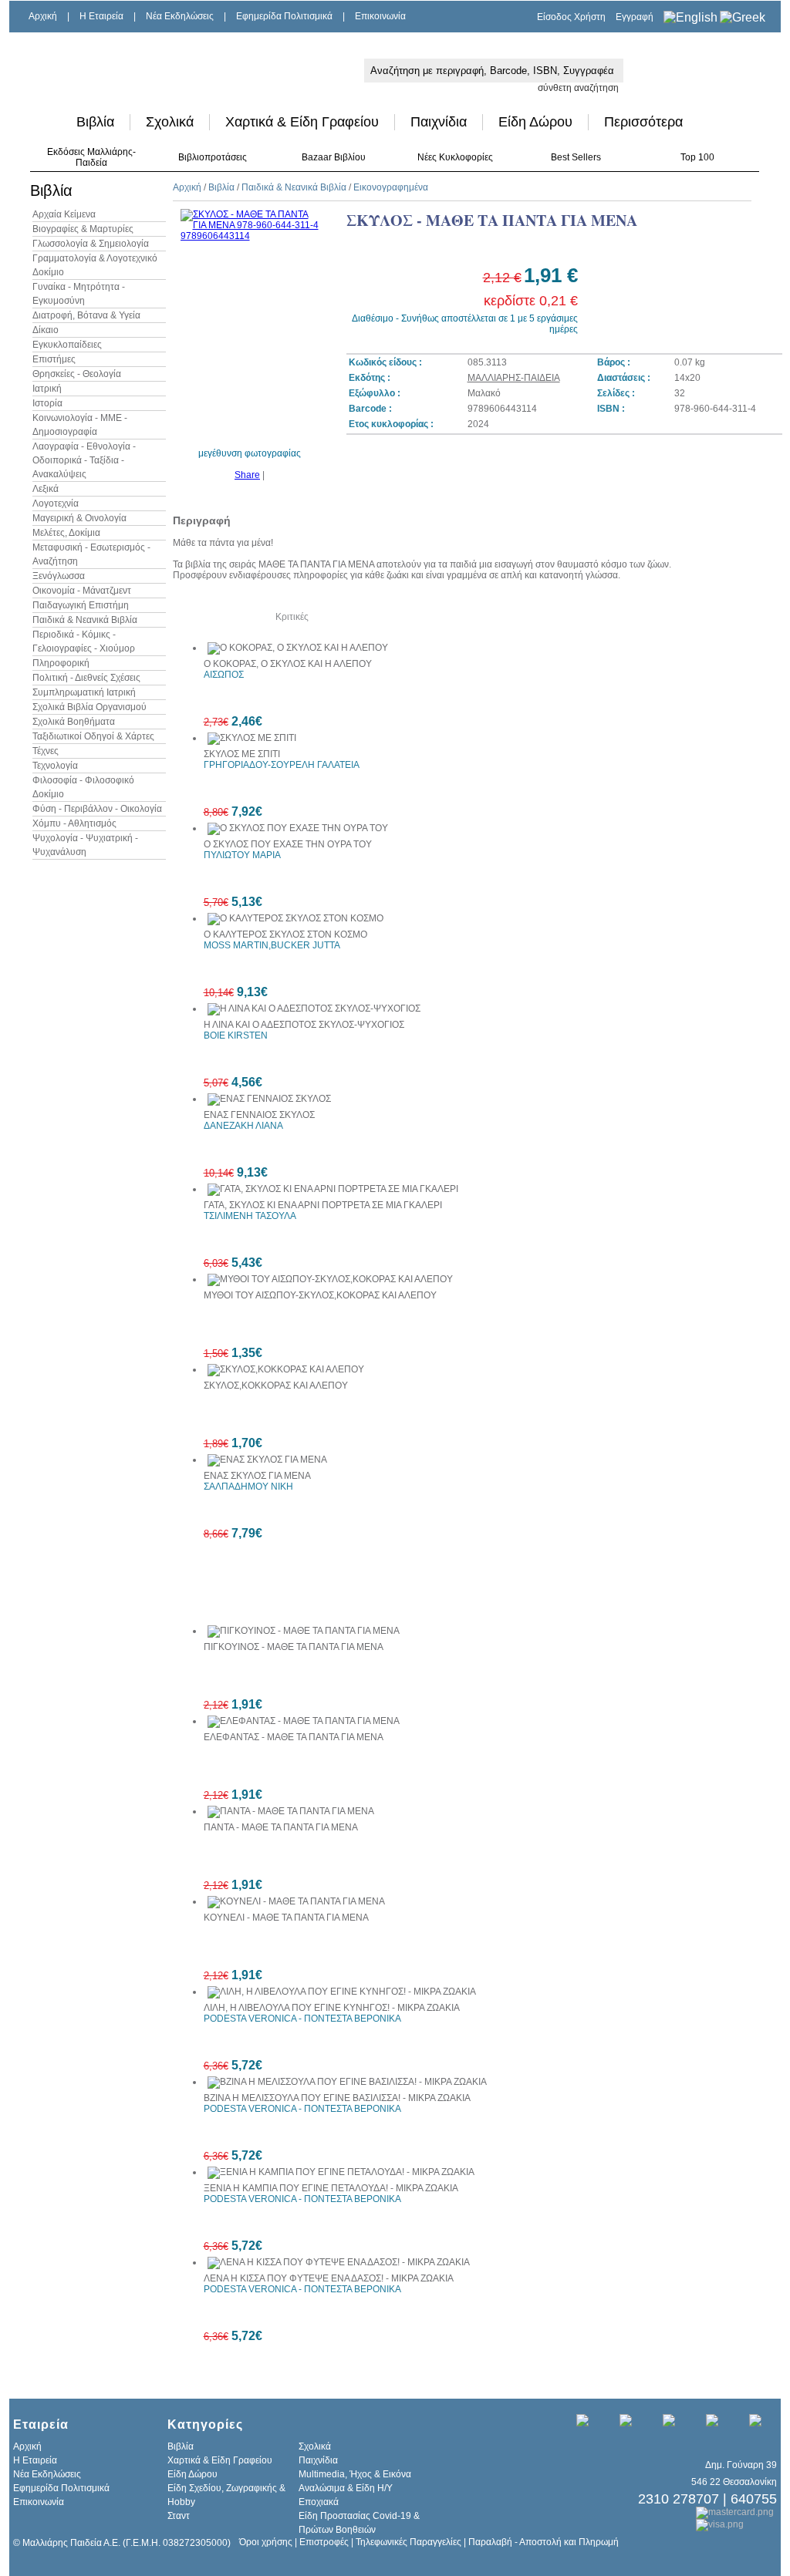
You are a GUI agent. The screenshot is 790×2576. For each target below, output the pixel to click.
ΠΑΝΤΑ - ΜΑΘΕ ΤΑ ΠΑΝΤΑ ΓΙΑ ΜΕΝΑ (281, 1827)
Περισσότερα (643, 122)
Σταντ (179, 2516)
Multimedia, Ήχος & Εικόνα (355, 2474)
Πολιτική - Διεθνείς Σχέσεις (86, 678)
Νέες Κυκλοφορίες (455, 157)
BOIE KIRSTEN (236, 1035)
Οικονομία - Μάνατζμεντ (82, 591)
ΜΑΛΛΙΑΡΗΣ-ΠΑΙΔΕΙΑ (514, 378)
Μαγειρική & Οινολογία (79, 518)
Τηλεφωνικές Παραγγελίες (409, 2542)
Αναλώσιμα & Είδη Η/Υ (346, 2488)
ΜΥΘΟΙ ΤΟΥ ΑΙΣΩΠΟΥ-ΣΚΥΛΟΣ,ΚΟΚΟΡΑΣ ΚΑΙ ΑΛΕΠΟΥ (320, 1295)
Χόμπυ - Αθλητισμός (74, 823)
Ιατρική (47, 389)
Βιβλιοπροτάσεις (213, 157)
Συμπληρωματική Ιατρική (84, 692)
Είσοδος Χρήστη (571, 17)
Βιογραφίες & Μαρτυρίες (83, 229)
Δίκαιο (46, 330)
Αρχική (43, 16)
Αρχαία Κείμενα (64, 214)
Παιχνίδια (439, 122)
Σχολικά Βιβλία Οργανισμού (89, 707)
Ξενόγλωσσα (59, 576)
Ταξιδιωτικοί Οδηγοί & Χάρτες (93, 736)
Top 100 (697, 157)
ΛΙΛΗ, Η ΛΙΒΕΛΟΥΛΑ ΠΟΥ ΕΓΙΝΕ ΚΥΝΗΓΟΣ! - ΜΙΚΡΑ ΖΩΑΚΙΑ (332, 2008)
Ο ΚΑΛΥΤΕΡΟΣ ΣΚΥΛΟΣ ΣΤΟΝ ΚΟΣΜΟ (285, 934)
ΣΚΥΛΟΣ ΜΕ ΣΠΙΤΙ (242, 754)
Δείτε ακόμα (209, 617)
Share (247, 475)
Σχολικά (170, 122)
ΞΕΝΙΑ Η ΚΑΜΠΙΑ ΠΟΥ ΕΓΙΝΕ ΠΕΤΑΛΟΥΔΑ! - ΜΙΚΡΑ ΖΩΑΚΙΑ (331, 2188)
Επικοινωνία (380, 16)
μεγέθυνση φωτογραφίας (250, 453)
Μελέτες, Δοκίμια (66, 533)
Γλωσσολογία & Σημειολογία (91, 244)
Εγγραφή (635, 17)
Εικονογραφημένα (391, 187)
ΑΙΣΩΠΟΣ (224, 675)
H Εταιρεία (101, 16)
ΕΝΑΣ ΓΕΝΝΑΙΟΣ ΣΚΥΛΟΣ (259, 1115)
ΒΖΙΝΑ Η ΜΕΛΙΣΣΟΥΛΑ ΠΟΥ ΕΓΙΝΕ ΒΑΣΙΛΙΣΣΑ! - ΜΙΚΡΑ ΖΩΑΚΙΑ (337, 2098)
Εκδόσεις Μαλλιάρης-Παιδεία (91, 157)
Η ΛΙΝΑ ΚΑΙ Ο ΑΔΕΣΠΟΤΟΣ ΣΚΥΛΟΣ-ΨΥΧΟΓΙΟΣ (304, 1025)
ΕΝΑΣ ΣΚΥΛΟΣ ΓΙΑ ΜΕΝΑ (257, 1476)
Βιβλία (95, 122)
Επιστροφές (324, 2542)
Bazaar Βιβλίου (334, 157)
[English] (690, 17)
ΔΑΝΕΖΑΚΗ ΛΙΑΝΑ (243, 1126)
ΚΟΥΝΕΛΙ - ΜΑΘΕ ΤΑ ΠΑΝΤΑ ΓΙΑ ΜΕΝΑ (286, 1918)
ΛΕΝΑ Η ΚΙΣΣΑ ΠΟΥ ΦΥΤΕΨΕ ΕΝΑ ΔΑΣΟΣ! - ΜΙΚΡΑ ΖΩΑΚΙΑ (329, 2278)
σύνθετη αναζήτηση (578, 88)
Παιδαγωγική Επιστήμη (81, 605)
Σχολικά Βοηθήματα (74, 722)
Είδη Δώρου (535, 122)
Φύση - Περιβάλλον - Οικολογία (97, 809)
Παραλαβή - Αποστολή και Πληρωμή (544, 2542)
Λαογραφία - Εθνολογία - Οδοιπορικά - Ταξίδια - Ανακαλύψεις (84, 460)
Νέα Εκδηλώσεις (180, 16)
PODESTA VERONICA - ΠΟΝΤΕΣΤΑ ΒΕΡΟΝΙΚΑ (302, 2019)
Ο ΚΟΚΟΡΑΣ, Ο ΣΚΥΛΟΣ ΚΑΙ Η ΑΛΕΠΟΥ (288, 664)
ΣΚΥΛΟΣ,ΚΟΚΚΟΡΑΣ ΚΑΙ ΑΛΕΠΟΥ (276, 1386)
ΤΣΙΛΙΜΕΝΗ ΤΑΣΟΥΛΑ (250, 1216)
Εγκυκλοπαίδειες (67, 345)
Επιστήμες (54, 359)
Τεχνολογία (55, 766)
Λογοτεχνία (56, 503)
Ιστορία (47, 403)
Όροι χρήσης (266, 2542)
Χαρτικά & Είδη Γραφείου (302, 122)
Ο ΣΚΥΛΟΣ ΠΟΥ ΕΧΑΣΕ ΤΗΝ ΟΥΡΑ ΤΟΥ (288, 844)
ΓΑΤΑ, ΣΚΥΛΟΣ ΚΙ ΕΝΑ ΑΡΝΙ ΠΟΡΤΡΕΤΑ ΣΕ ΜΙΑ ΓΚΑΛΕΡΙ (323, 1205)
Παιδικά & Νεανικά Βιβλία (85, 620)
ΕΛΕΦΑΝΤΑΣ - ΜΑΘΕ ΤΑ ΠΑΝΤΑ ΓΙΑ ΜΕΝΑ (294, 1737)
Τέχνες (46, 751)
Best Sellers (576, 157)
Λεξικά (46, 489)
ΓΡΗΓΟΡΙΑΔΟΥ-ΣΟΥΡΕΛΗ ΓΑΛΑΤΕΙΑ (282, 765)
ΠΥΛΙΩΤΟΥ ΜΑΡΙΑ (242, 855)
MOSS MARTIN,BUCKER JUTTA (272, 945)
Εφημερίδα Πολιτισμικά (284, 16)
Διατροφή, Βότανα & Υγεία (86, 315)
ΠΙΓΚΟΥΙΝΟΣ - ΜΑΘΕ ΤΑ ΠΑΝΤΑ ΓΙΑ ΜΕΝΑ (294, 1647)
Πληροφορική (61, 663)
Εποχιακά (319, 2502)
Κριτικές (292, 617)
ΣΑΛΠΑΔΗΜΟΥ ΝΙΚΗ (248, 1487)
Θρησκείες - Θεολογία (77, 374)
